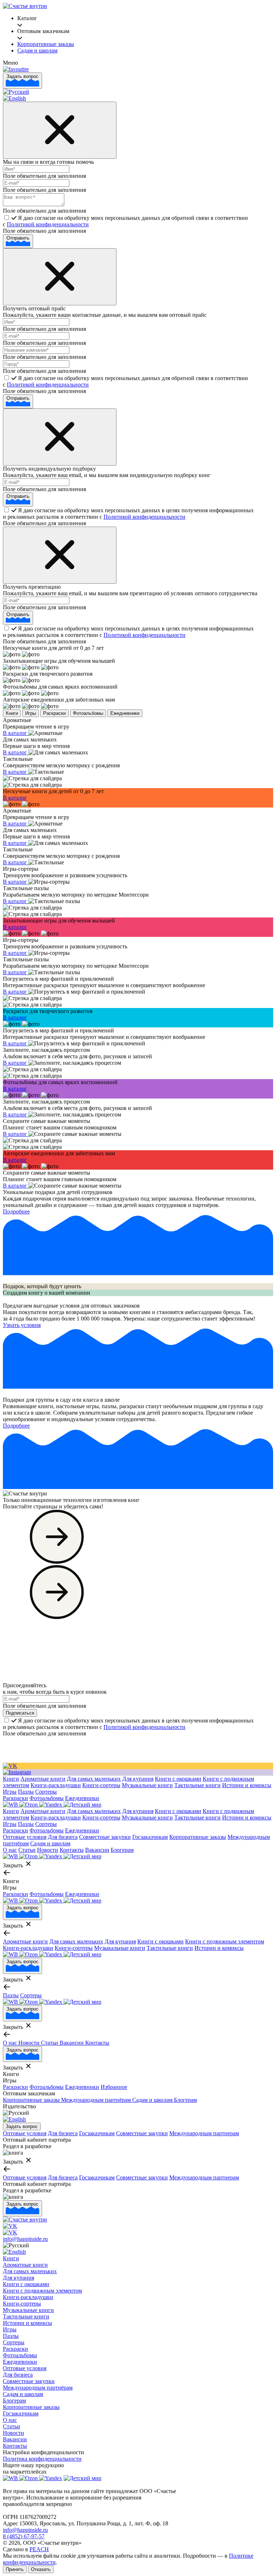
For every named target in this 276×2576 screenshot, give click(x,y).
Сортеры (46, 1792)
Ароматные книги (43, 1779)
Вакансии (97, 1850)
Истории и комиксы (247, 1785)
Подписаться (20, 1713)
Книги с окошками (178, 1779)
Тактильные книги (197, 1785)
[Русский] (16, 92)
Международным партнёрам (97, 2100)
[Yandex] (51, 1805)
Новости (48, 1850)
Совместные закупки (105, 1837)
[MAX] (17, 1772)
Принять (15, 2569)
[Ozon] (29, 1805)
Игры (31, 713)
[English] (14, 98)
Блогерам (122, 1850)
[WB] (11, 1805)
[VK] (10, 1766)
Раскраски (54, 713)
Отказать (41, 2569)
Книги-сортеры (101, 1785)
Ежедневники (125, 713)
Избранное (114, 2087)
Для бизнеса (63, 1837)
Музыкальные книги (147, 1785)
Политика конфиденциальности (42, 2459)
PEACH (39, 2549)
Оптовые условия (25, 1837)
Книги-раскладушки (56, 1785)
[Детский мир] (82, 1805)
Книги (12, 713)
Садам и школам (50, 1843)
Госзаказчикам (150, 1837)
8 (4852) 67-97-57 (24, 2536)
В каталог (16, 733)
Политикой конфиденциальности (48, 224)
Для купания (138, 1779)
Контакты (72, 1850)
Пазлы (26, 1792)
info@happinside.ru (25, 2239)
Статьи (27, 1850)
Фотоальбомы (88, 713)
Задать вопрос (22, 76)
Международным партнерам (204, 2133)
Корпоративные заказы (198, 1837)
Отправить (18, 238)
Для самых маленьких (94, 1779)
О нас (10, 1850)
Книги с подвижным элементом (225, 1941)
